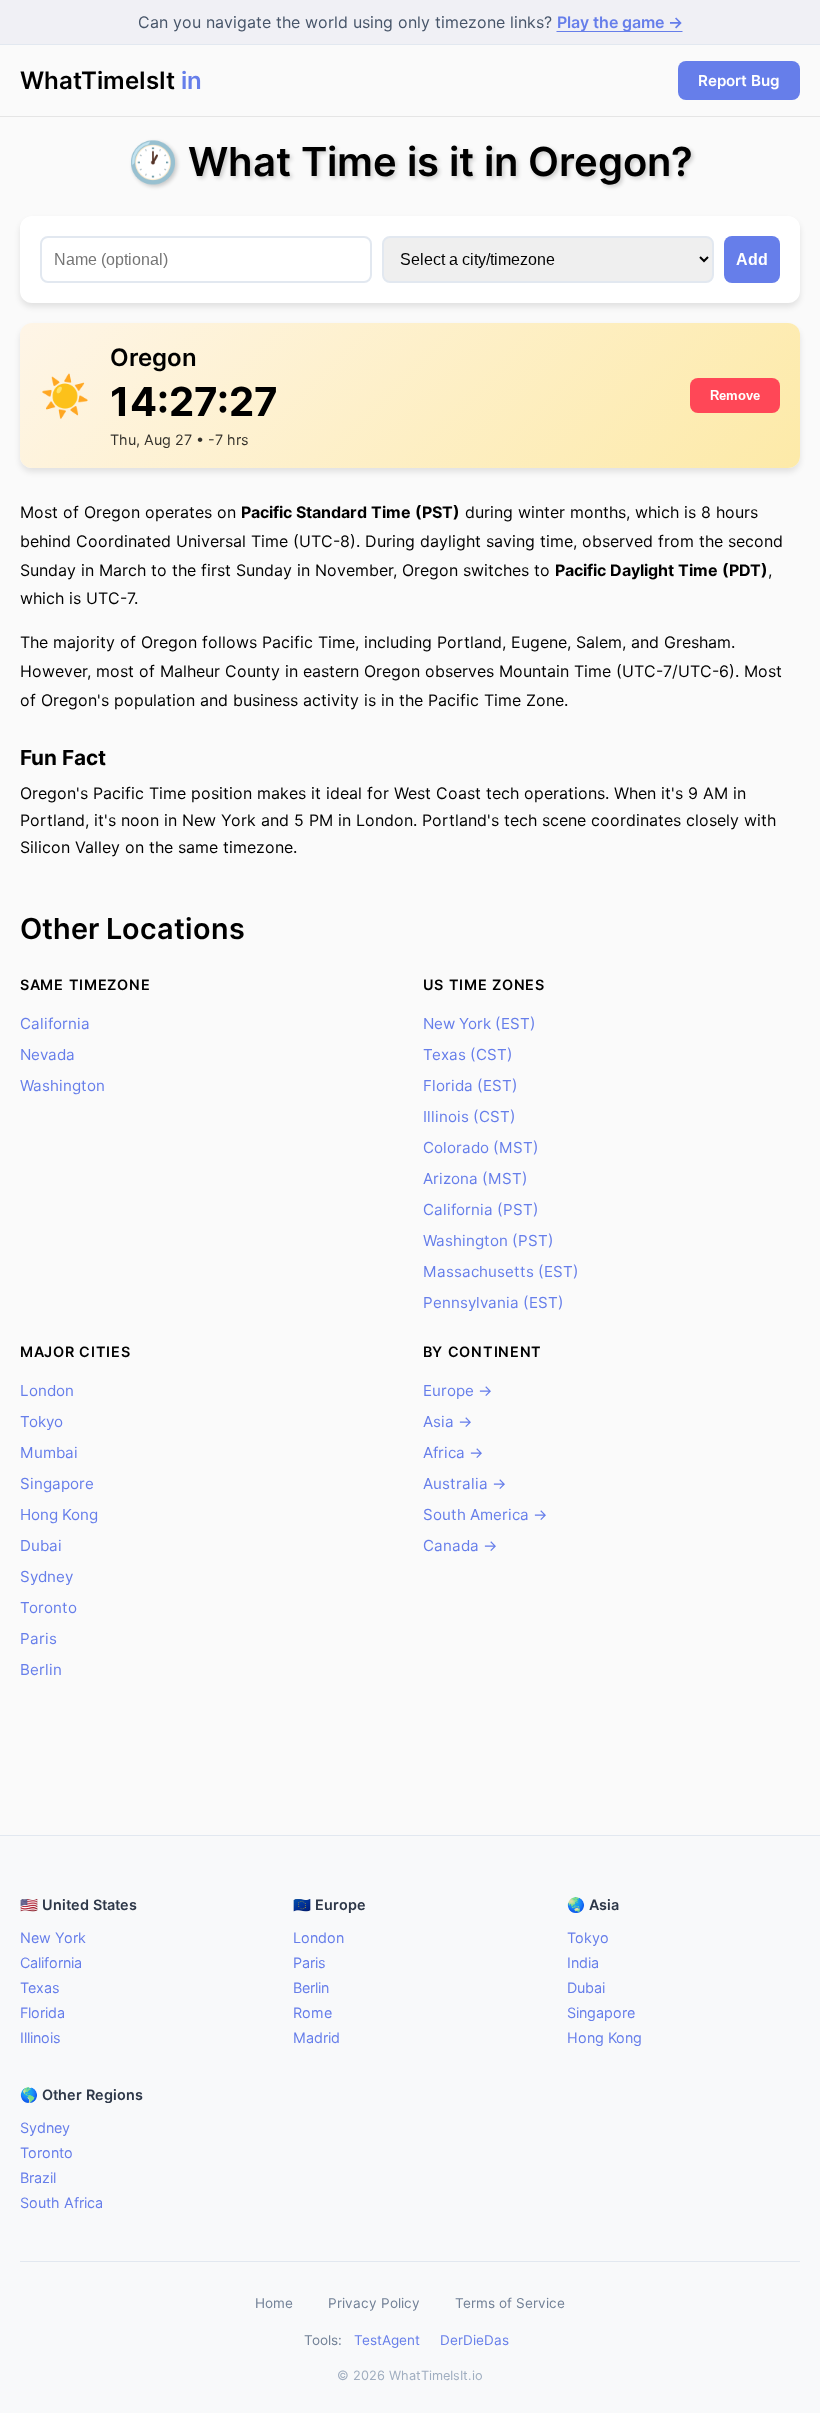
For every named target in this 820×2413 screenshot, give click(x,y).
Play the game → (620, 22)
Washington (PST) (488, 1240)
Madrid (316, 2037)
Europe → (458, 1390)
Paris (38, 1638)
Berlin (41, 1669)
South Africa (61, 2202)
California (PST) (481, 1209)
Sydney (46, 1576)
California (55, 1023)
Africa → (453, 1452)
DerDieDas (474, 2340)
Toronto (48, 1607)
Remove (735, 395)
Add (752, 259)
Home (274, 2303)
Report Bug (739, 80)
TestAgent (387, 2340)
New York (53, 1937)
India (583, 1962)
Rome (312, 2012)
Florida (42, 2012)
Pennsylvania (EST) (493, 1302)
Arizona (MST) (475, 1178)
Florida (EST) (470, 1085)
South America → (485, 1514)
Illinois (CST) (469, 1116)
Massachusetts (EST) (501, 1271)
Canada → (460, 1545)
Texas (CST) (468, 1054)
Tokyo (41, 1421)
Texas (40, 1987)
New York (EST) (479, 1023)
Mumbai (49, 1452)
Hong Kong (59, 1514)
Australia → (465, 1483)
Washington (62, 1085)
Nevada (47, 1054)
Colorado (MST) (481, 1147)
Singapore (57, 1483)
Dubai (41, 1545)
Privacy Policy (374, 2303)
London (47, 1390)
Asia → (448, 1421)
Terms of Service (510, 2303)
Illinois (40, 2037)
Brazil (38, 2177)
